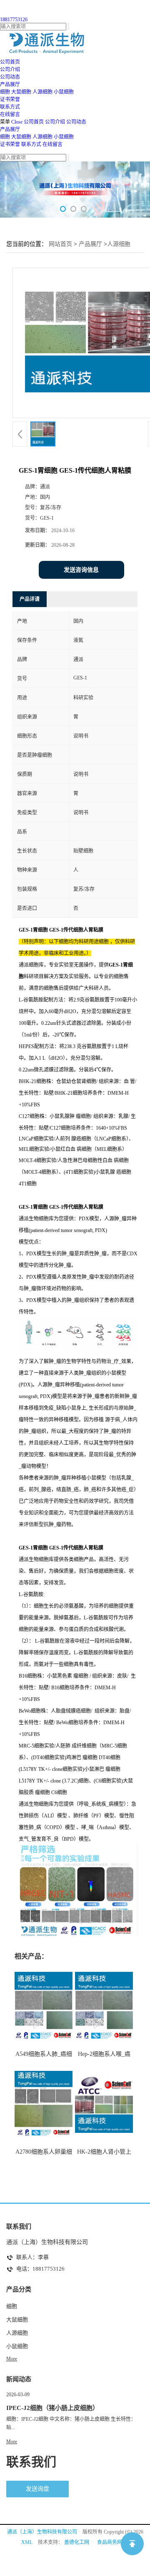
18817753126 (14, 20)
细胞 (5, 92)
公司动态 (76, 122)
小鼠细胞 (64, 92)
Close (17, 122)
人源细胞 (42, 92)
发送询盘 (37, 2489)
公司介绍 (55, 122)
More (12, 2359)
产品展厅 (10, 129)
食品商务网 (110, 2542)
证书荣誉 (10, 144)
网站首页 (60, 244)
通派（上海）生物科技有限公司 (42, 2532)
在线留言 (52, 144)
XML (27, 2542)
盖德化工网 (77, 2542)
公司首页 (34, 122)
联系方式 (31, 144)
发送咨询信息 (81, 570)
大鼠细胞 (21, 92)
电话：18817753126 (40, 2269)
